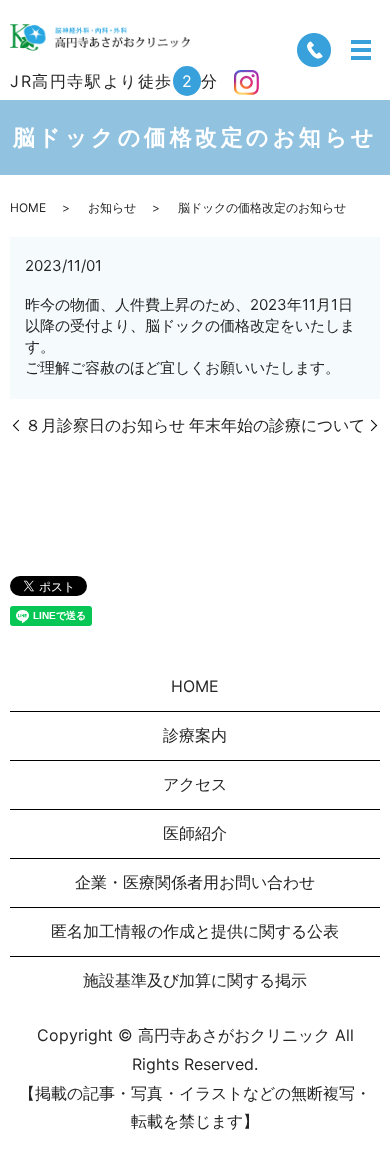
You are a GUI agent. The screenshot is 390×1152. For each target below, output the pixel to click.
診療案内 (195, 735)
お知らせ (112, 207)
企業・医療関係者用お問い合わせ (195, 882)
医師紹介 (195, 833)
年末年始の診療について (277, 425)
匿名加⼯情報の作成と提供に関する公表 (195, 931)
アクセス (195, 784)
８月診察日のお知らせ (105, 425)
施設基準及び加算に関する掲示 (195, 980)
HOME (28, 207)
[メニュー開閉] (361, 50)
